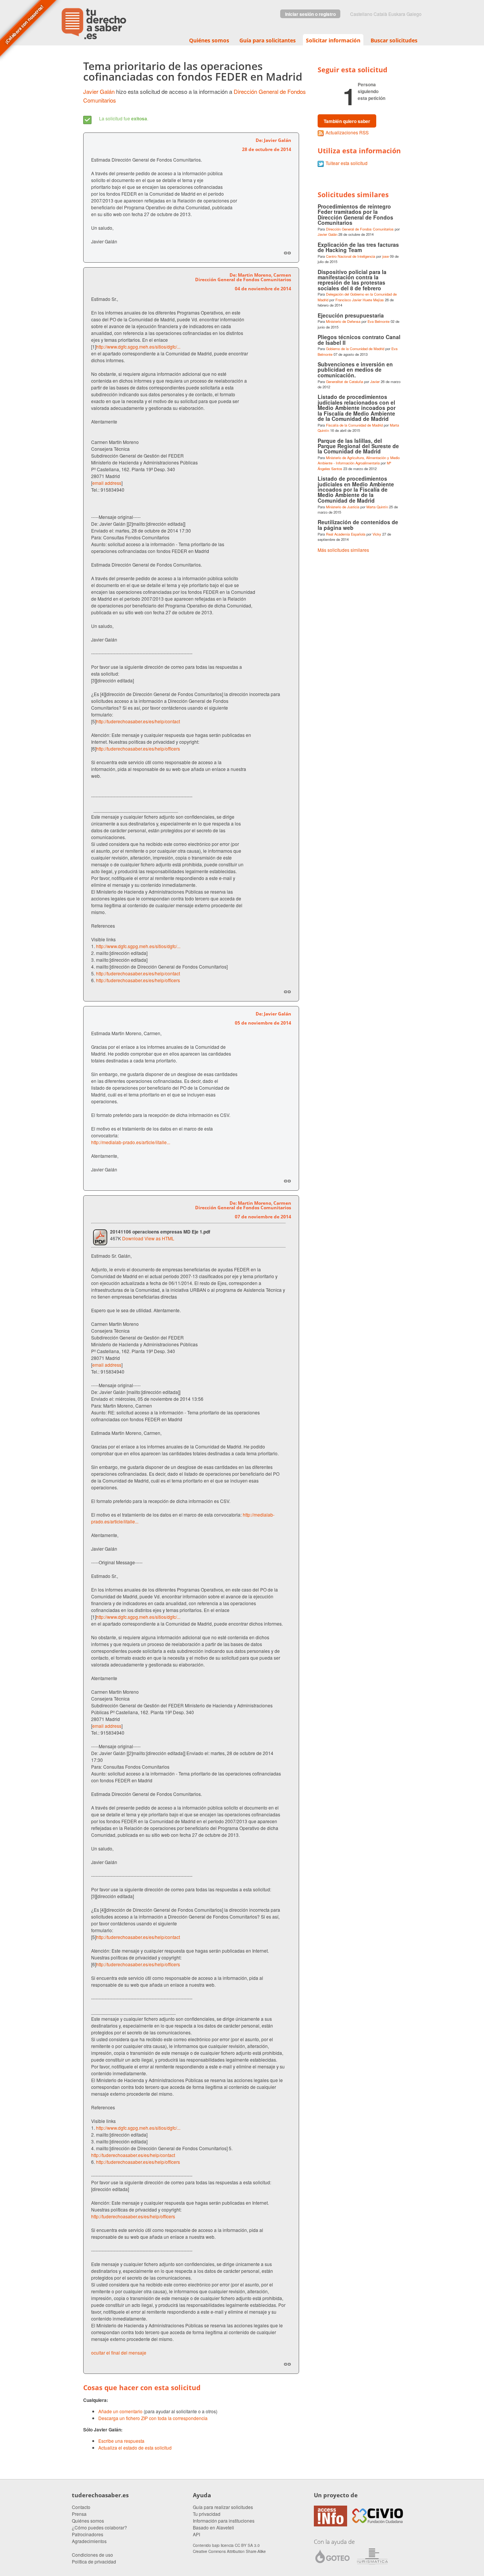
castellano (361, 14)
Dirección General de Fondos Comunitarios (360, 229)
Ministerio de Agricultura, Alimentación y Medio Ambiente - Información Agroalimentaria (359, 460)
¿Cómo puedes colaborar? (99, 2527)
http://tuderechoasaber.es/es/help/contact (138, 721)
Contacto (81, 2507)
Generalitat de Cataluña (344, 382)
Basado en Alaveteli (213, 2527)
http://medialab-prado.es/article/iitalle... (131, 1142)
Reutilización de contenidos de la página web (358, 525)
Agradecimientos (89, 2541)
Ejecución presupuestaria (351, 315)
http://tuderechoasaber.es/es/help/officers (138, 748)
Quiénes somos (209, 40)
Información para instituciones (224, 2521)
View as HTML (159, 1238)
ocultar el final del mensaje (119, 2353)
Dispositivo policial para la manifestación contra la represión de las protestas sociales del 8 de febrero (352, 280)
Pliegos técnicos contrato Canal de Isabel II (359, 340)
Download (133, 1238)
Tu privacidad (207, 2514)
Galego (414, 14)
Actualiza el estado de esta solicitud (135, 2448)
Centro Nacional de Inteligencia (351, 256)
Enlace (287, 253)
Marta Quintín (377, 507)
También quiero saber (347, 121)
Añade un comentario (120, 2411)
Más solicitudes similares (343, 550)
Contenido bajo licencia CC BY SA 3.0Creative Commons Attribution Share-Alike (229, 2548)
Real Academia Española (346, 534)
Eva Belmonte (379, 321)
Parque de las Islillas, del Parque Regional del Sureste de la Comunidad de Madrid (358, 446)
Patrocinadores (88, 2534)
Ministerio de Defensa (343, 321)
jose (385, 256)
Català (380, 14)
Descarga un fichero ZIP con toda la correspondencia (153, 2418)
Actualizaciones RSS (347, 132)
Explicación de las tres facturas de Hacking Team (358, 247)
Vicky (377, 534)
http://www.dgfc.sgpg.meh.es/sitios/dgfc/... (138, 347)
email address (107, 483)
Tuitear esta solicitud (347, 163)
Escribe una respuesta (121, 2441)
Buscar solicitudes (394, 40)
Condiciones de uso (92, 2555)
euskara (397, 14)
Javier (375, 382)
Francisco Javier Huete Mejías (360, 300)
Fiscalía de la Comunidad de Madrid (354, 425)
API (196, 2534)
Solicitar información (333, 40)
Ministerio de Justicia (343, 507)
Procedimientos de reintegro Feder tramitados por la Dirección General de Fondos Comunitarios (355, 214)
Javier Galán (99, 91)
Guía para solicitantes (268, 40)
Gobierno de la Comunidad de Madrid (355, 349)
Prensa (79, 2514)
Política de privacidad (94, 2561)
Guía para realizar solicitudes (223, 2507)
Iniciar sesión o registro (310, 14)
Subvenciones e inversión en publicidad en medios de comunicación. (355, 370)
